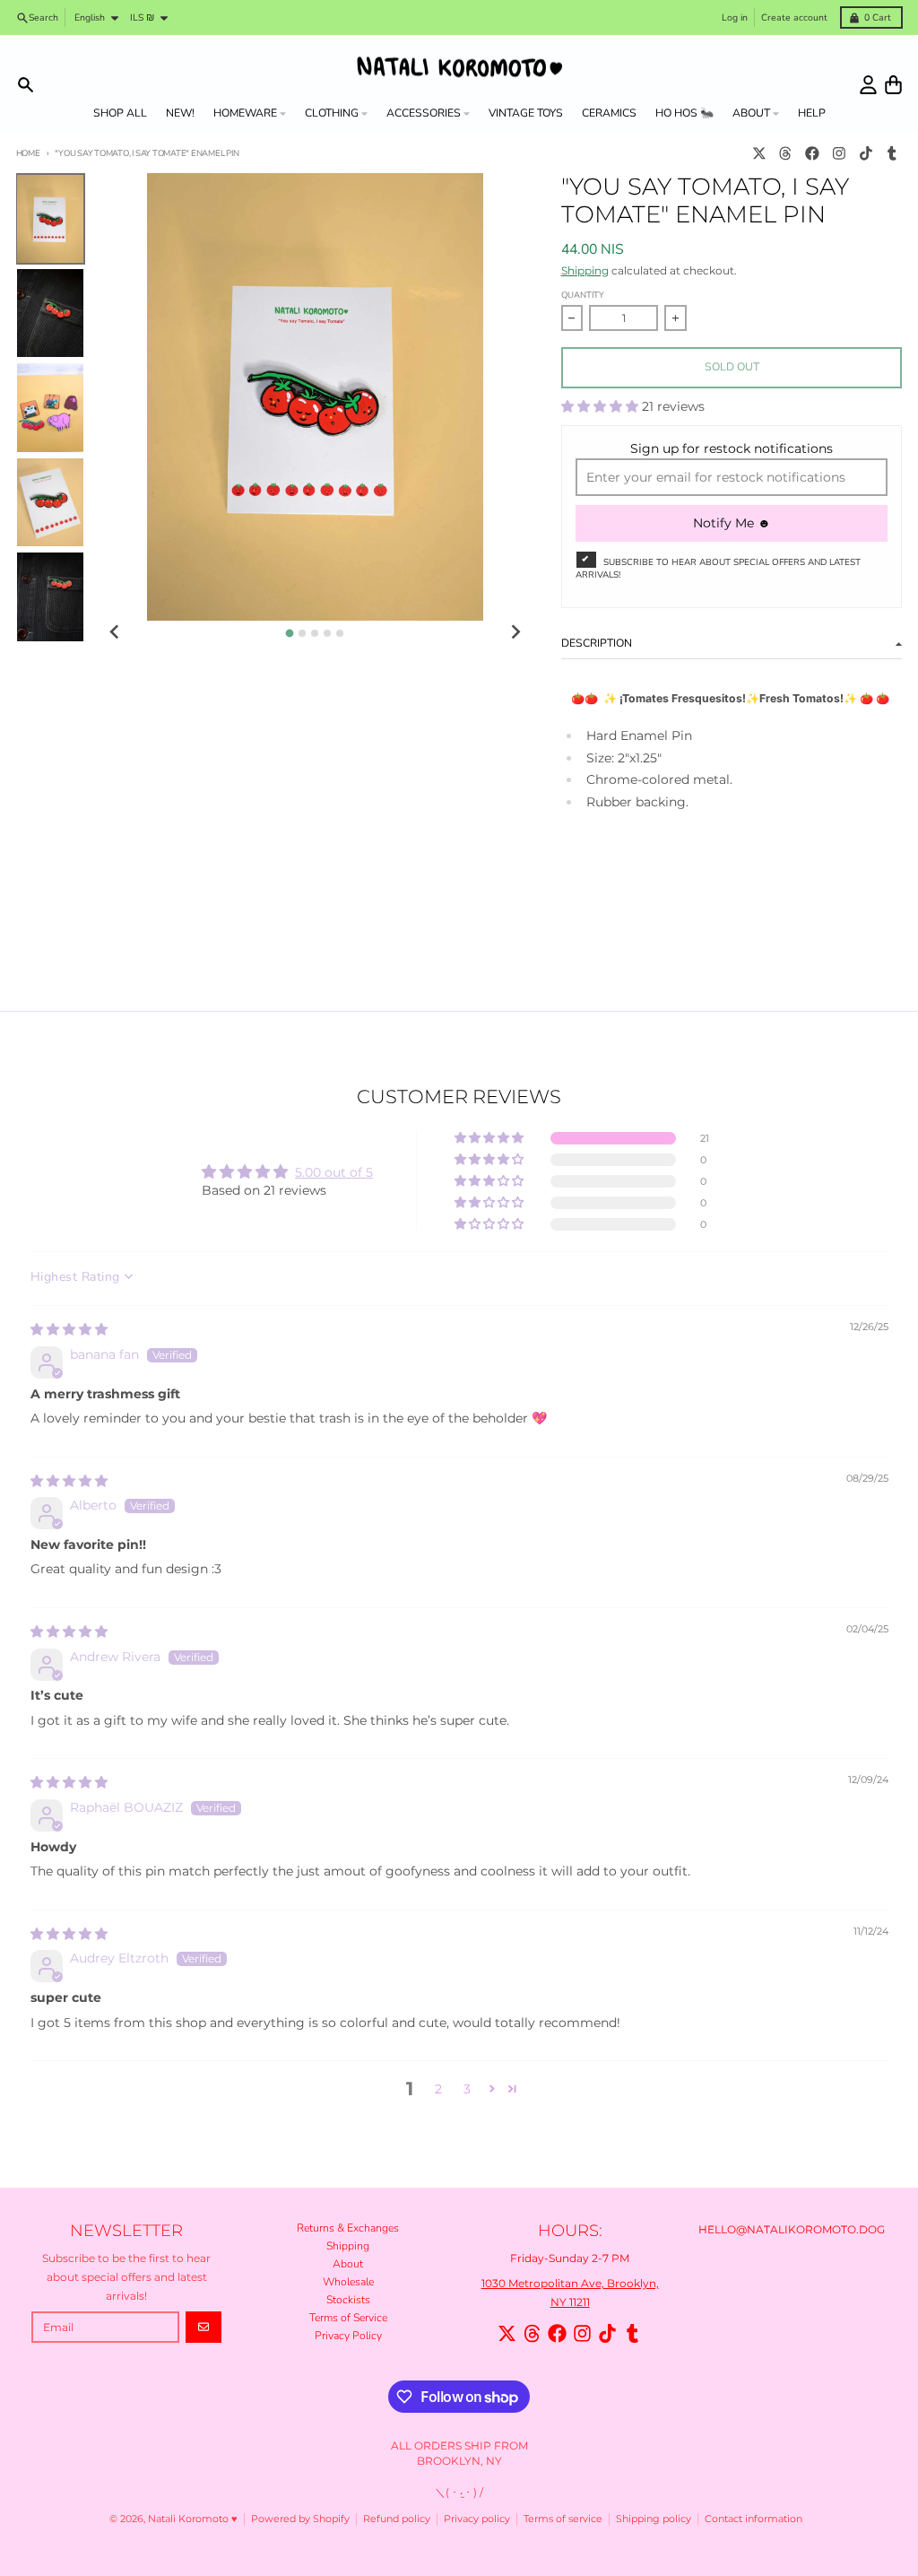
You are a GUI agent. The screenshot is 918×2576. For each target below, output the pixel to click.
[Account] (868, 85)
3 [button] (467, 2089)
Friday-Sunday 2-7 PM (570, 2258)
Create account (794, 17)
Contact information (753, 2519)
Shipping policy (654, 2519)
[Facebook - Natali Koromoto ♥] (813, 154)
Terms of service (563, 2519)
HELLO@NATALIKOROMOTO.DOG (792, 2229)
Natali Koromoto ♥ (193, 2519)
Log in (735, 17)
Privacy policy (477, 2519)
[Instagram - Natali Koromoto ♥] (839, 154)
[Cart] (893, 85)
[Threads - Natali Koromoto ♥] (786, 154)
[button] (602, 406)
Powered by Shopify (300, 2519)
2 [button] (438, 2089)
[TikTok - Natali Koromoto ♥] (866, 154)
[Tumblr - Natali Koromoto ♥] (892, 154)
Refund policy (397, 2519)
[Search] (26, 85)
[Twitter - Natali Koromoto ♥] (759, 154)
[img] (69, 1329)
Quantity (583, 295)
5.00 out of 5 (334, 1172)
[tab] (290, 634)
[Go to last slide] (115, 632)
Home (28, 153)
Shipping (585, 270)
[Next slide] (516, 632)
